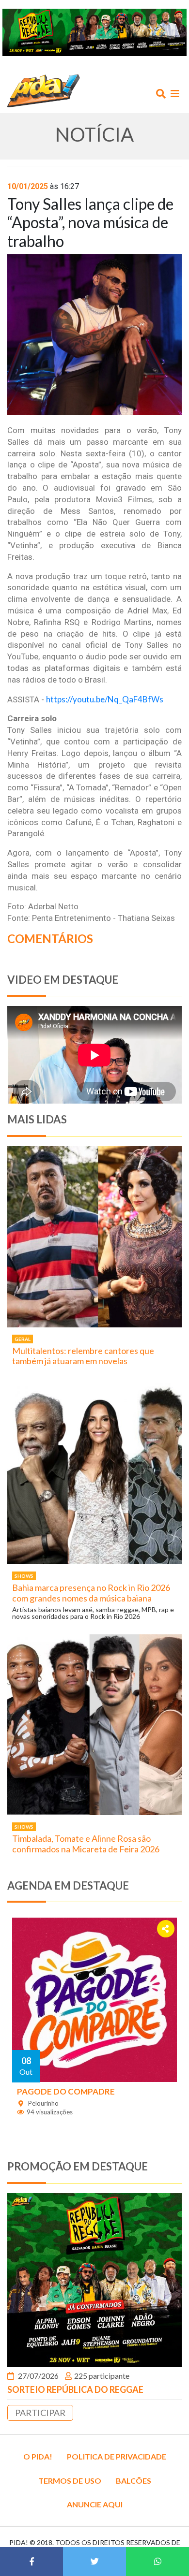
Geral (23, 1339)
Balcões (134, 2481)
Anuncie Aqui (95, 2504)
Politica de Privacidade (117, 2456)
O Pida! (38, 2456)
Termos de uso (70, 2481)
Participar (40, 2413)
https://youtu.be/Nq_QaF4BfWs (105, 699)
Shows (24, 1576)
